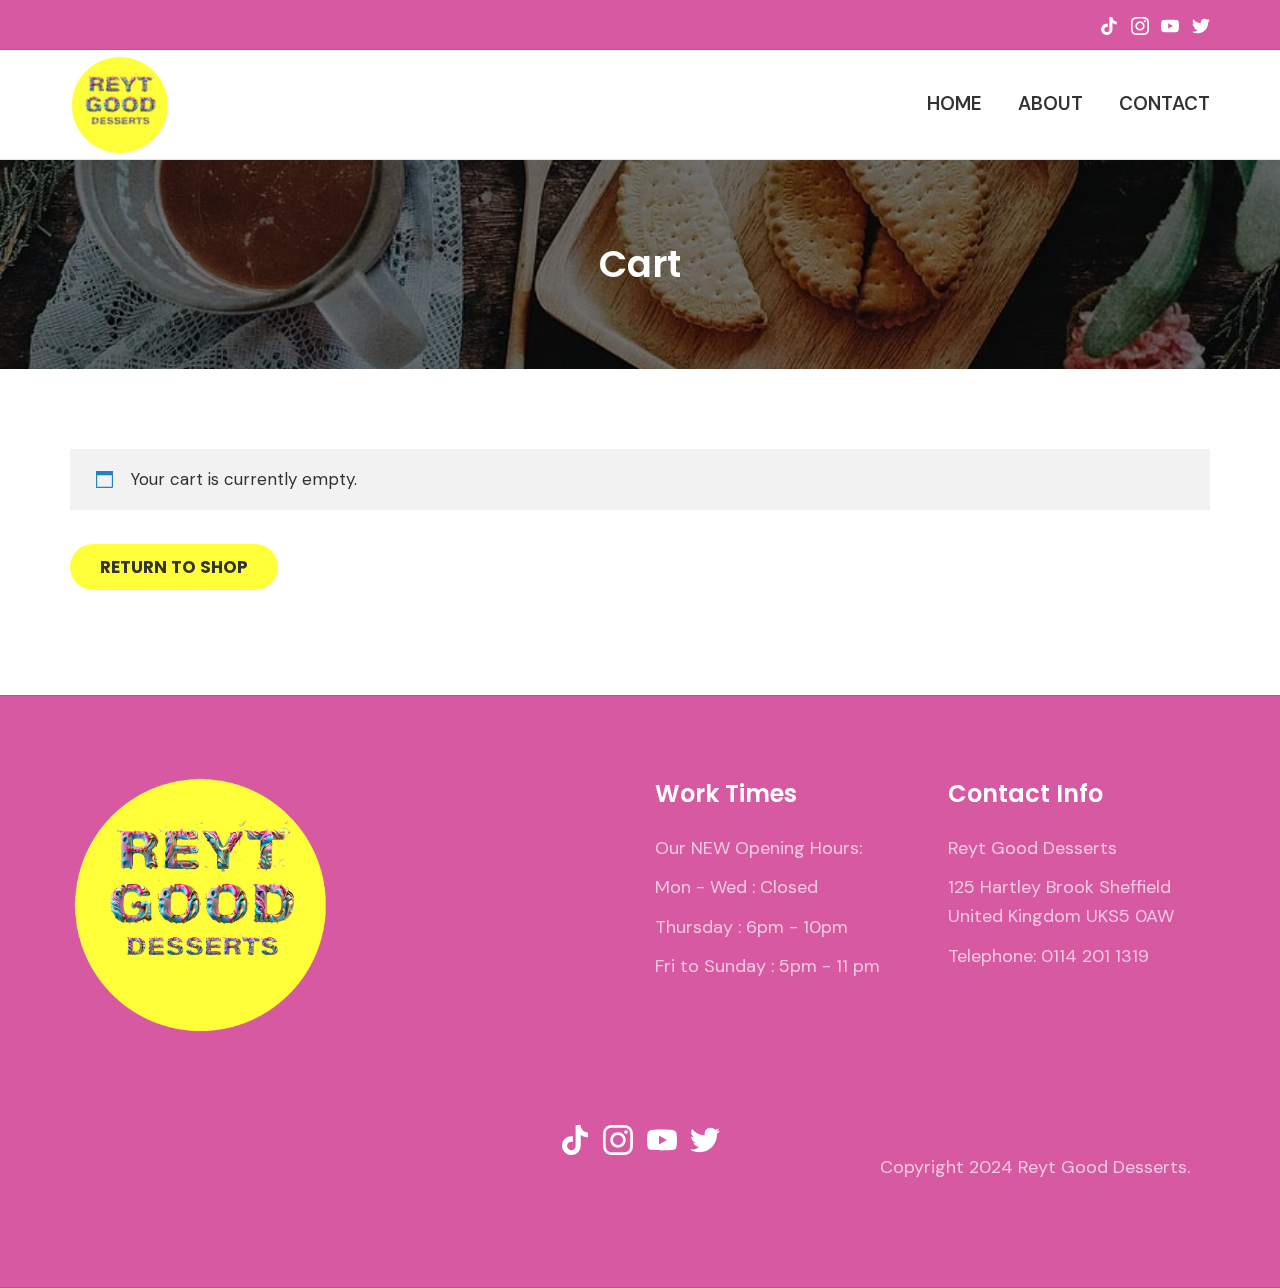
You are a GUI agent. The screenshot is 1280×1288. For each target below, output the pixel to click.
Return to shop (174, 567)
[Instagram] (1140, 24)
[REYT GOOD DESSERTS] (120, 105)
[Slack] (1109, 24)
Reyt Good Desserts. (1104, 1167)
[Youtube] (1170, 24)
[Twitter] (1201, 24)
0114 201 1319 (1095, 956)
